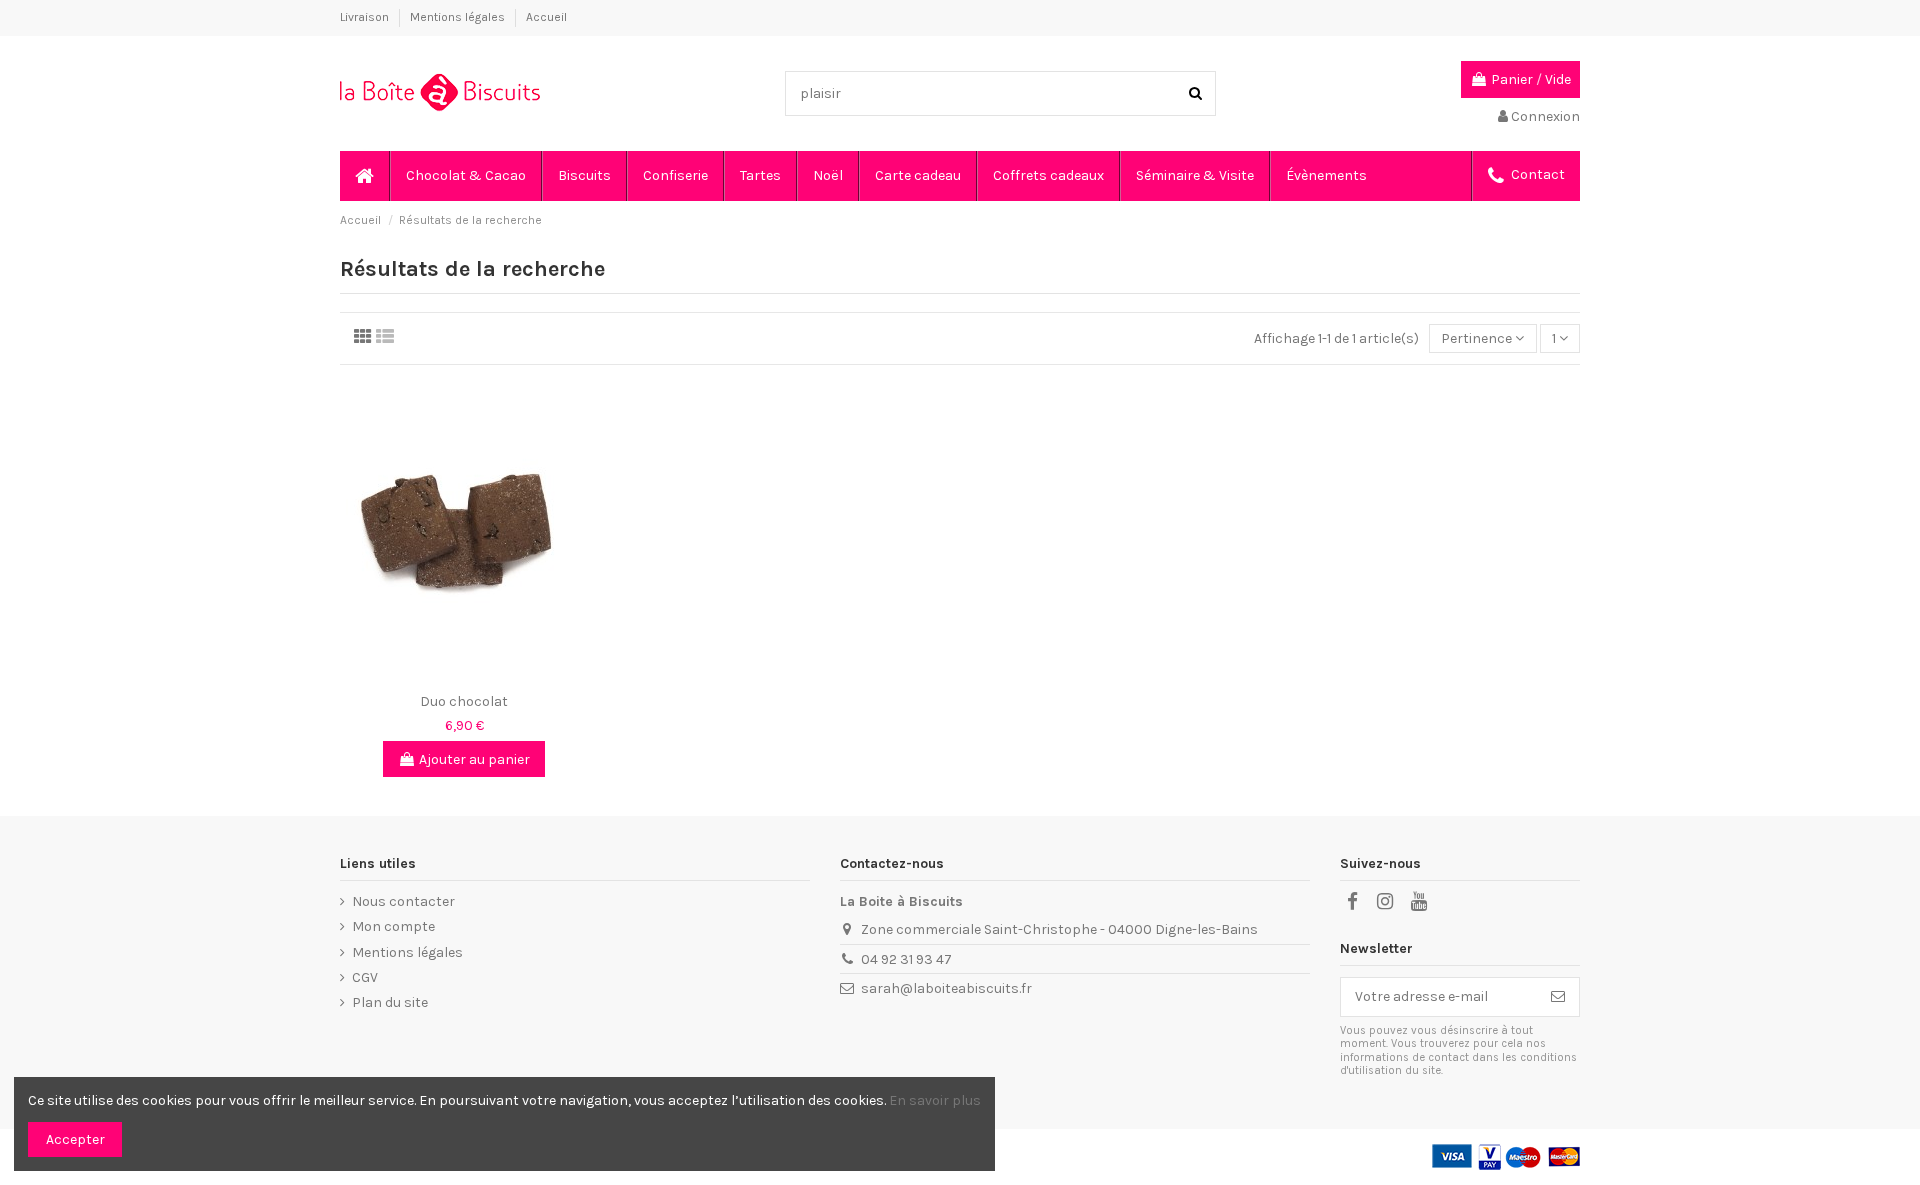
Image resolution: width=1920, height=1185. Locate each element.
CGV (365, 977)
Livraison (366, 17)
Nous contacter (403, 901)
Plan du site (390, 1002)
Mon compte (393, 926)
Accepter (75, 1139)
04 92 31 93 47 (906, 959)
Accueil (546, 17)
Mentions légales (459, 17)
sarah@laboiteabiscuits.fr (946, 988)
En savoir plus (935, 1100)
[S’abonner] (1558, 997)
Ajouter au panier (474, 759)
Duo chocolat (464, 701)
